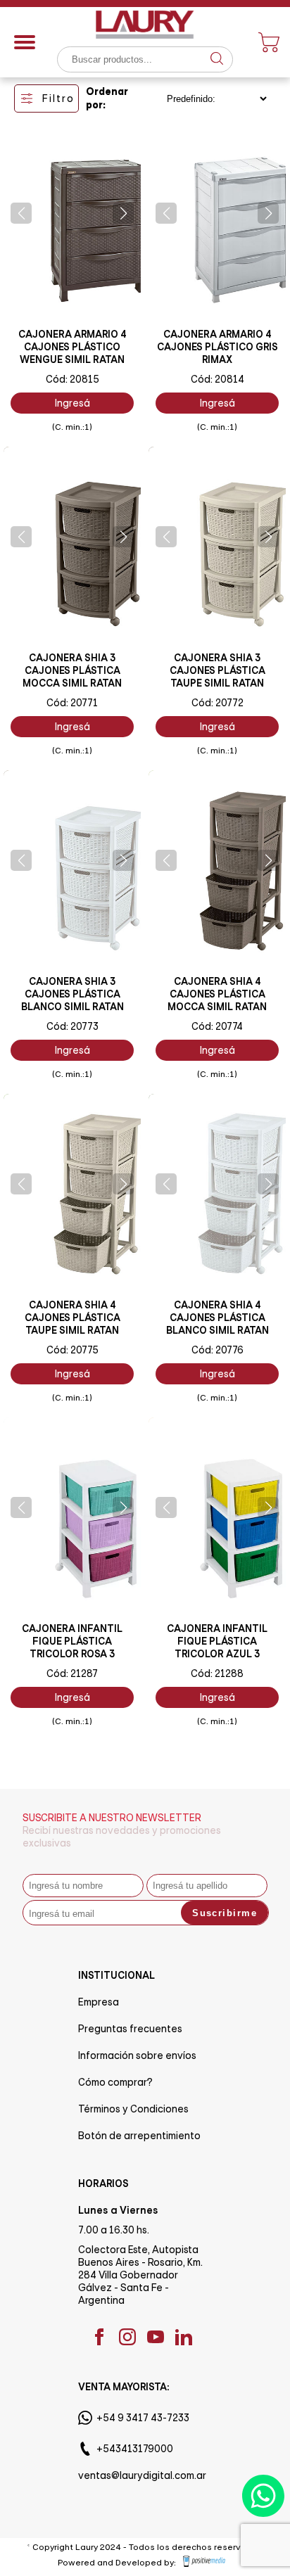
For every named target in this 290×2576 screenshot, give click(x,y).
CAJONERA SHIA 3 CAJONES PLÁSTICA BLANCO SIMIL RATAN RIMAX (72, 1000)
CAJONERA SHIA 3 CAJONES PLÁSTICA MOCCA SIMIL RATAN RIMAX (72, 677)
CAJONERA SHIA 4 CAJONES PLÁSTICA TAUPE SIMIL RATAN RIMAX (72, 1324)
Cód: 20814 (217, 379)
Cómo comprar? (115, 2082)
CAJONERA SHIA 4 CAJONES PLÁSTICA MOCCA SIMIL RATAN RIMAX (217, 1000)
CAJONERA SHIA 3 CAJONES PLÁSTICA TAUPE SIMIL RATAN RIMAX (217, 677)
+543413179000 (135, 2449)
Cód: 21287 (72, 1673)
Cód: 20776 (217, 1350)
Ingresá (72, 403)
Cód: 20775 (72, 1350)
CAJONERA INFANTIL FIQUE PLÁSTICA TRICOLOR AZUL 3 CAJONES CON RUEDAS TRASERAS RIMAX (217, 1654)
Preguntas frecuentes (130, 2029)
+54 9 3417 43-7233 (143, 2418)
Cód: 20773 (72, 1026)
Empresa (99, 2002)
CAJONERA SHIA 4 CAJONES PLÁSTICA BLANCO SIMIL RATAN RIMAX (217, 1324)
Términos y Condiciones (133, 2109)
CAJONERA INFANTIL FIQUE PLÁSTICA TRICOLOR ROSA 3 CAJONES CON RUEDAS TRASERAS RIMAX (72, 1654)
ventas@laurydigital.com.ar (142, 2475)
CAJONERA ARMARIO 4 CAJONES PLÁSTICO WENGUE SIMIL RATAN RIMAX (72, 353)
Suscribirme (225, 1913)
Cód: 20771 (72, 703)
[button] (21, 213)
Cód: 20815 (72, 379)
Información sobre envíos (137, 2055)
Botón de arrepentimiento (139, 2136)
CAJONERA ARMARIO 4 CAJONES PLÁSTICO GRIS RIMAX (217, 347)
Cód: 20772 (217, 703)
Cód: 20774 (217, 1026)
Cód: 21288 (217, 1673)
